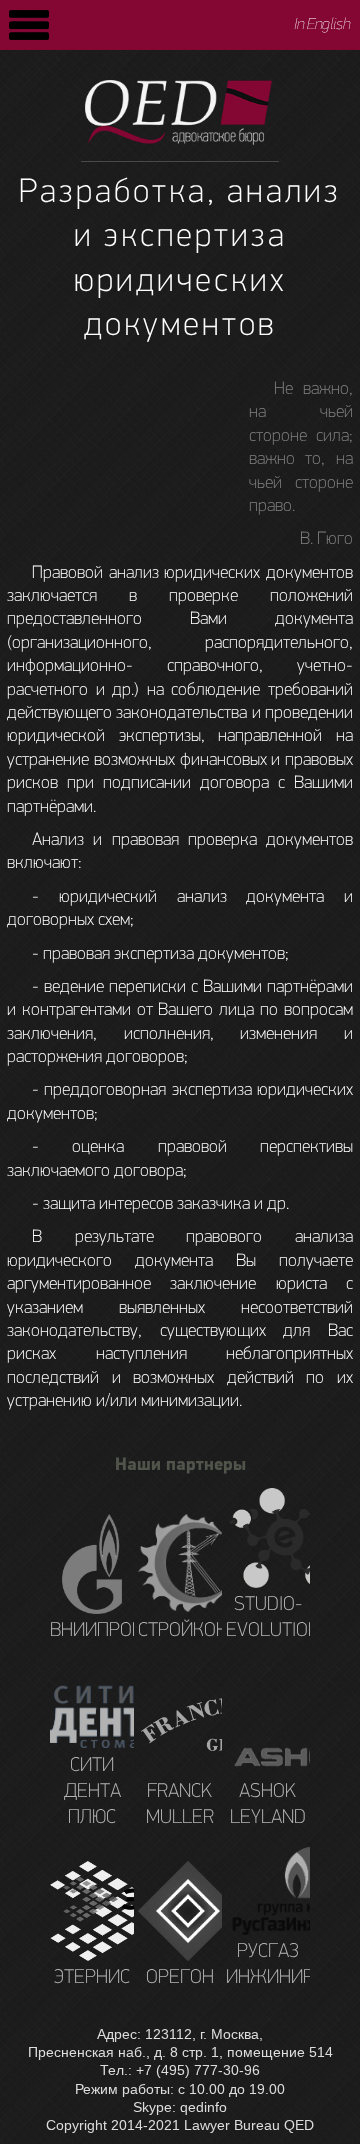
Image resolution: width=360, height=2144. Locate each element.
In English (322, 25)
